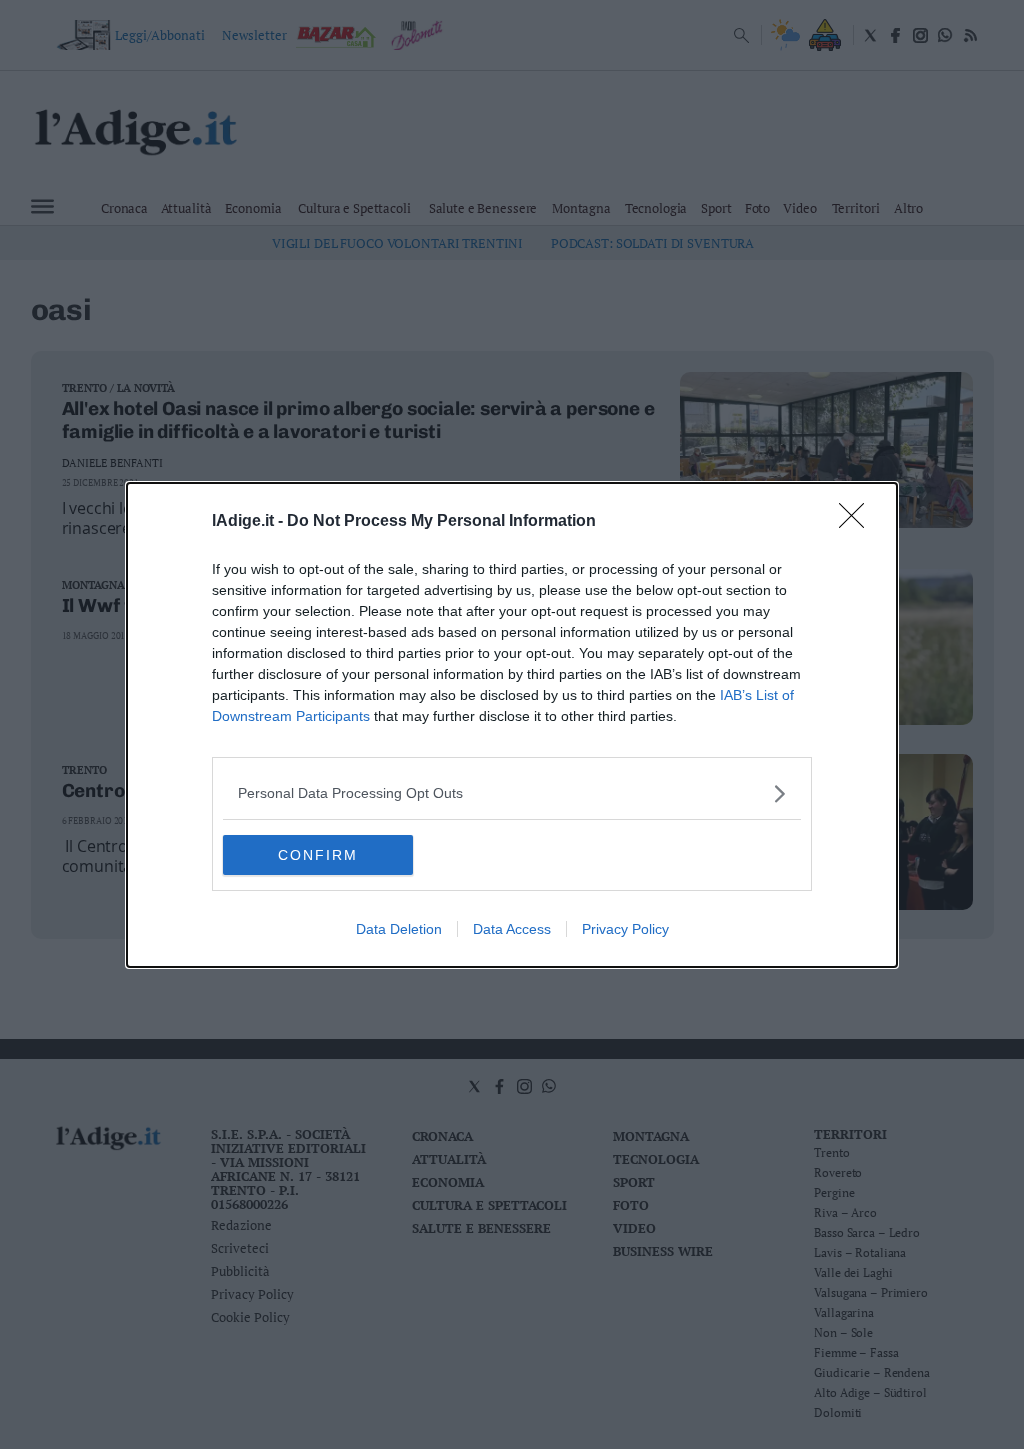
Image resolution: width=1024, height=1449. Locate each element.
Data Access (512, 929)
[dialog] (512, 725)
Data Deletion (399, 929)
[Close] (858, 522)
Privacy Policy (625, 929)
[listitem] (512, 793)
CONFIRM (318, 855)
